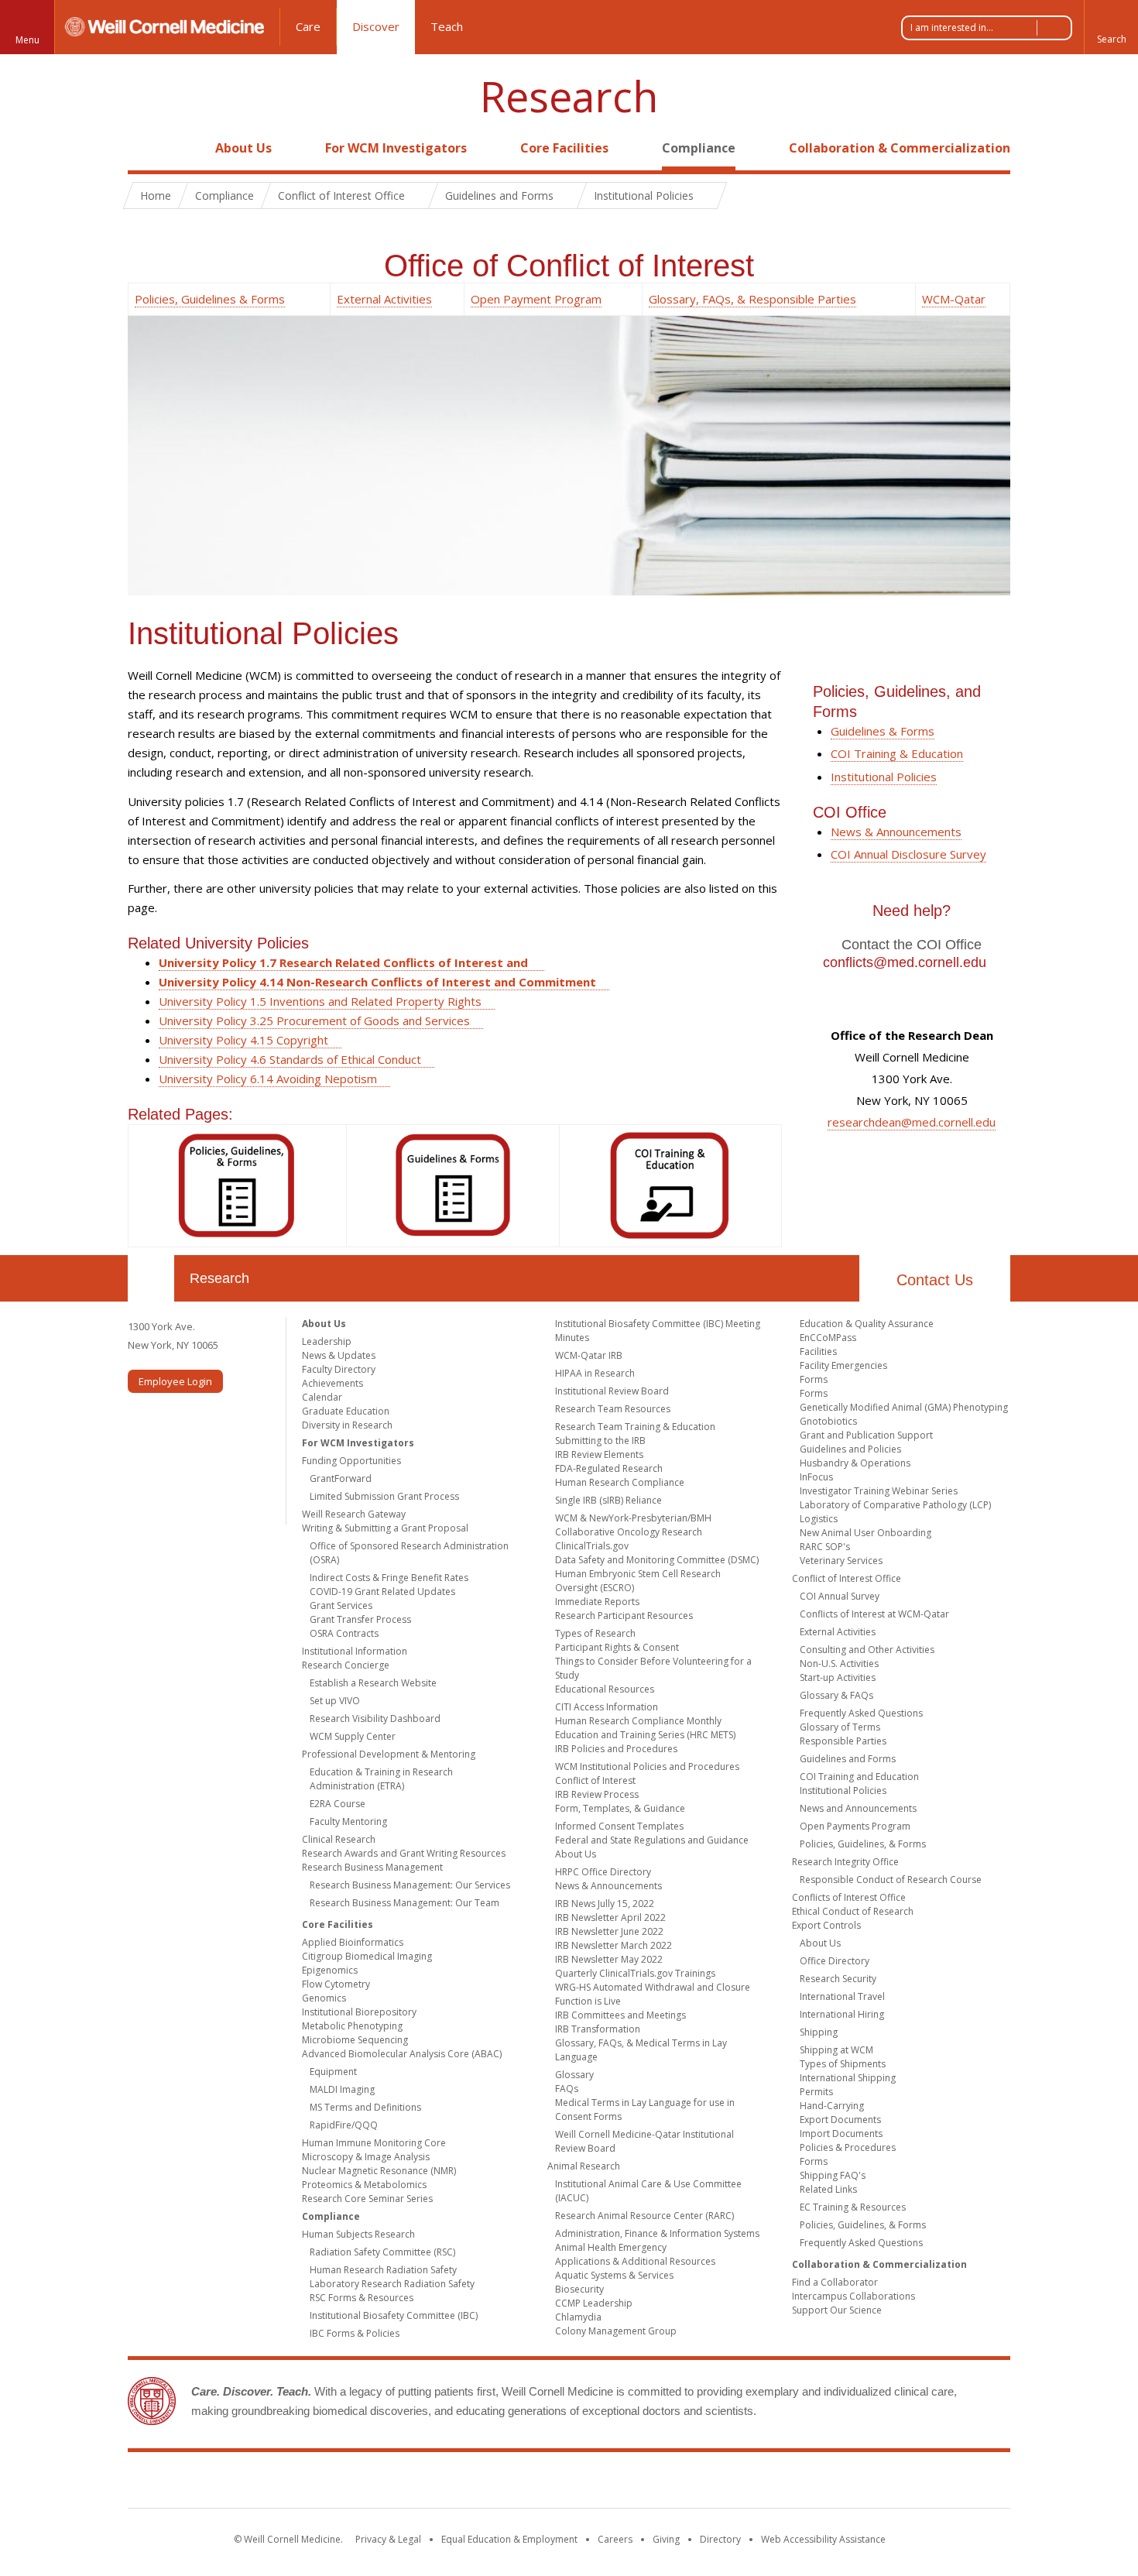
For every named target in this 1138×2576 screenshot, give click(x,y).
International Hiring (842, 2014)
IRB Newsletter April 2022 (610, 1917)
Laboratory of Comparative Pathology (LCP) (895, 1505)
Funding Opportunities (351, 1461)
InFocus (816, 1477)
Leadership (327, 1341)
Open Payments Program (855, 1826)
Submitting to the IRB (600, 1441)
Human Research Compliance (620, 1482)
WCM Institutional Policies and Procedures (647, 1766)
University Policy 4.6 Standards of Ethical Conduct (290, 1059)
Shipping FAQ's (833, 2175)
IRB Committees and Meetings (620, 2015)
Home (145, 148)
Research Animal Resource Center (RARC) (644, 2216)
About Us (243, 148)
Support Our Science (837, 2310)
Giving (666, 2539)
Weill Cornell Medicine (456, 2483)
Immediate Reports (597, 1602)
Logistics (819, 1519)
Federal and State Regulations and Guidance (652, 1840)
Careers (615, 2539)
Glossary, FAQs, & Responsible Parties (752, 299)
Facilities (818, 1351)
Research (569, 96)
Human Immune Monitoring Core (374, 2143)
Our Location (151, 1278)
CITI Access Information (607, 1707)
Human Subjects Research (358, 2234)
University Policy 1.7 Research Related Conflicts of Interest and (345, 962)
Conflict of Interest (595, 1780)
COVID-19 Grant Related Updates (382, 1592)
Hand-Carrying (832, 2106)
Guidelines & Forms (883, 731)
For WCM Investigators (396, 148)
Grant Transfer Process (360, 1619)
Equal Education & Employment (509, 2539)
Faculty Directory (339, 1369)
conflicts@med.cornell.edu (905, 962)
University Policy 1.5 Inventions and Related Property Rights (320, 1001)
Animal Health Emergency (611, 2247)
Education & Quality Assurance (867, 1324)
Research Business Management (372, 1867)
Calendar (322, 1397)
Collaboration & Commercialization (900, 148)
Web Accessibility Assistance (823, 2539)
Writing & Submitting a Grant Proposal (385, 1528)
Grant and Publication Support (866, 1435)
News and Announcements (858, 1808)
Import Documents (841, 2134)
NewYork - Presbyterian (699, 2483)
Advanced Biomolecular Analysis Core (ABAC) (402, 2054)
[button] (1111, 27)
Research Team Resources (613, 1409)
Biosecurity (579, 2289)
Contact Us (935, 1280)
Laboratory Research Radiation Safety (392, 2284)
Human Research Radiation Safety (383, 2270)
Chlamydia (578, 2317)
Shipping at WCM (836, 2050)
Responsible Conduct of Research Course (891, 1880)
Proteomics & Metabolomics (364, 2185)
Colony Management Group (616, 2331)
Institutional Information (355, 1651)
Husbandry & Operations (855, 1463)
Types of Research (595, 1633)
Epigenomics (330, 1970)
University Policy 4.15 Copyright (243, 1040)
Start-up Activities (838, 1677)
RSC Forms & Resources (362, 2298)
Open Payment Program (536, 299)
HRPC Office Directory (603, 1872)
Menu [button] (27, 40)
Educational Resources (605, 1689)
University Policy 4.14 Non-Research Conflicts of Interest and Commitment (377, 982)
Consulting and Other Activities (867, 1650)
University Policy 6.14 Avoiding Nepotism (268, 1079)
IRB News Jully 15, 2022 (605, 1904)
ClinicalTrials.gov (592, 1546)
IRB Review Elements (599, 1454)
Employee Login (175, 1381)
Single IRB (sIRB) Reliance (608, 1500)
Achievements (332, 1383)
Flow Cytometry (336, 1984)
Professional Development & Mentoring (389, 1754)
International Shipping (848, 2078)
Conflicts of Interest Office (849, 1897)
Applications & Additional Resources (635, 2261)
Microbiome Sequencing (355, 2040)
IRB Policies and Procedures (616, 1749)
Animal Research (584, 2166)
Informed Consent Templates (619, 1826)
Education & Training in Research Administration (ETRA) (381, 1779)
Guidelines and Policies (850, 1449)
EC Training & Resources (853, 2207)
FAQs (567, 2089)
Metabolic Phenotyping (352, 2026)
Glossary (574, 2075)
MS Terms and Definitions (365, 2107)
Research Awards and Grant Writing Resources (404, 1853)
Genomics (324, 1998)
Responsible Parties (843, 1741)
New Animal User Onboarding (865, 1533)
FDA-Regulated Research (609, 1468)
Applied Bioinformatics (353, 1942)
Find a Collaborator (835, 2282)
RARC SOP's (825, 1547)
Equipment (333, 2072)
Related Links (828, 2189)
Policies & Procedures (848, 2147)
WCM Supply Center (353, 1736)
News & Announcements (896, 832)
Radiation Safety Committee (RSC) (382, 2252)
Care (308, 26)
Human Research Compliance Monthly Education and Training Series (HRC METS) (645, 1728)
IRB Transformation (598, 2029)
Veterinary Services (841, 1561)
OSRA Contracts (344, 1633)
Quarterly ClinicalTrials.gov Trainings (635, 1973)
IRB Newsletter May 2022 (609, 1959)
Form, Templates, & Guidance (620, 1808)
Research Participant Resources (624, 1616)
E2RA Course (338, 1804)
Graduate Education (346, 1411)
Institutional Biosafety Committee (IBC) (394, 2315)
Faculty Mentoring (348, 1821)
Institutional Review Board (612, 1391)
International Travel (842, 1996)
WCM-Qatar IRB (589, 1355)
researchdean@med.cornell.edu (912, 1122)
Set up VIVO (335, 1701)
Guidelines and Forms (848, 1759)
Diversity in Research (347, 1425)
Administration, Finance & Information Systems (657, 2233)
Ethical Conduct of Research (853, 1911)
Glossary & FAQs (836, 1695)
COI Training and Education (859, 1777)
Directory (720, 2539)
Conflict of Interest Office (847, 1578)
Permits (816, 2092)
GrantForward (341, 1478)
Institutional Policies (884, 777)
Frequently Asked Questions (861, 1713)
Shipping (819, 2032)
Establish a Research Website (373, 1683)
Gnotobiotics (828, 1421)
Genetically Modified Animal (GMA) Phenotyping (904, 1407)
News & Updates (339, 1355)
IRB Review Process (597, 1794)
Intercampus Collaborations (853, 2296)
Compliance (699, 148)
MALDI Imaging (342, 2089)
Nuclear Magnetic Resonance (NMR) (379, 2171)
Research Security (838, 1979)
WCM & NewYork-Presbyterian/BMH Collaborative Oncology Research (633, 1525)
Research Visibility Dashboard (375, 1718)
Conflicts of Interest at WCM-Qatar (874, 1614)
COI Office (850, 812)
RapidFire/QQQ (344, 2125)
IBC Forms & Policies (355, 2333)
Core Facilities (564, 148)
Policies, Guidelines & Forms (210, 299)
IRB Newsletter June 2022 (609, 1931)
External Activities (384, 299)
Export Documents (840, 2120)
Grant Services (341, 1605)
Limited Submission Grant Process (384, 1496)
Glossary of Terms (840, 1727)
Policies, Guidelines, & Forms (863, 1844)
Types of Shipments (843, 2064)
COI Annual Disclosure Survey (908, 854)
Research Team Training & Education (635, 1427)
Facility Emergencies (843, 1365)
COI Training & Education (897, 753)
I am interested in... (952, 27)
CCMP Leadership (594, 2303)
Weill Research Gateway (354, 1514)
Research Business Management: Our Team (404, 1903)
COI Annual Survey (840, 1596)
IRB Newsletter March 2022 (614, 1945)
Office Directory (835, 1961)
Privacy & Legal (388, 2539)
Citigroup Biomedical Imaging (367, 1956)
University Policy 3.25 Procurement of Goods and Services (314, 1020)
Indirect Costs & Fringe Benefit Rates (389, 1578)
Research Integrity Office (845, 1862)
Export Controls (826, 1925)
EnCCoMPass (828, 1338)
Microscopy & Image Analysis (366, 2157)
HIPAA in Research (595, 1373)
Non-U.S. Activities (839, 1664)
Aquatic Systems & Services (614, 2275)
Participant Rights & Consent (617, 1647)
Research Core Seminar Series (367, 2199)
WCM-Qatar (954, 299)
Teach (447, 26)
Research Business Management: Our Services (410, 1885)
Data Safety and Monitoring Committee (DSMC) (657, 1560)
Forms (814, 1379)
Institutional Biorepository (359, 2012)
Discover (376, 26)
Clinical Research (339, 1839)
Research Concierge (346, 1665)
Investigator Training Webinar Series (879, 1491)
